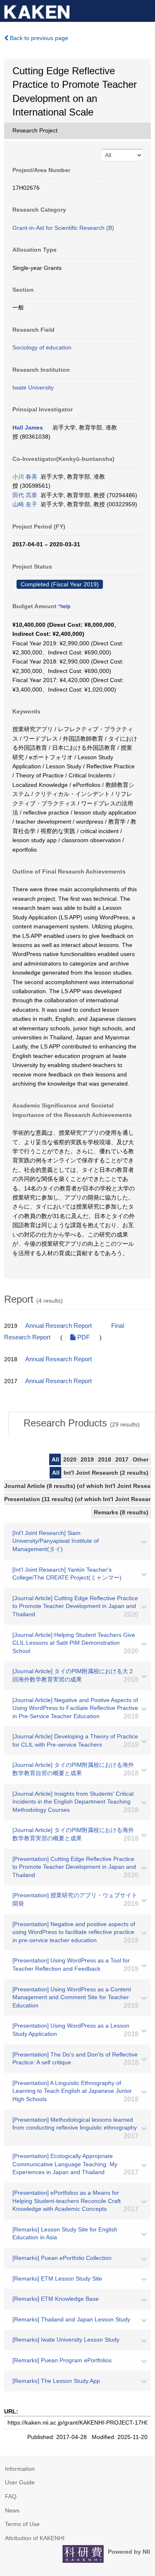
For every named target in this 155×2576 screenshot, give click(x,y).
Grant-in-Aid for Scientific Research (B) (63, 228)
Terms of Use (22, 2524)
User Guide (20, 2482)
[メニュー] (145, 10)
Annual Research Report (58, 1326)
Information (20, 2469)
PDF (83, 1337)
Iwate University (33, 387)
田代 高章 (25, 495)
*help (64, 607)
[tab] (82, 1423)
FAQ (11, 2496)
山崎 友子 (25, 504)
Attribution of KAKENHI (35, 2538)
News (12, 2510)
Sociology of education (42, 347)
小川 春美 (25, 477)
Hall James (28, 427)
